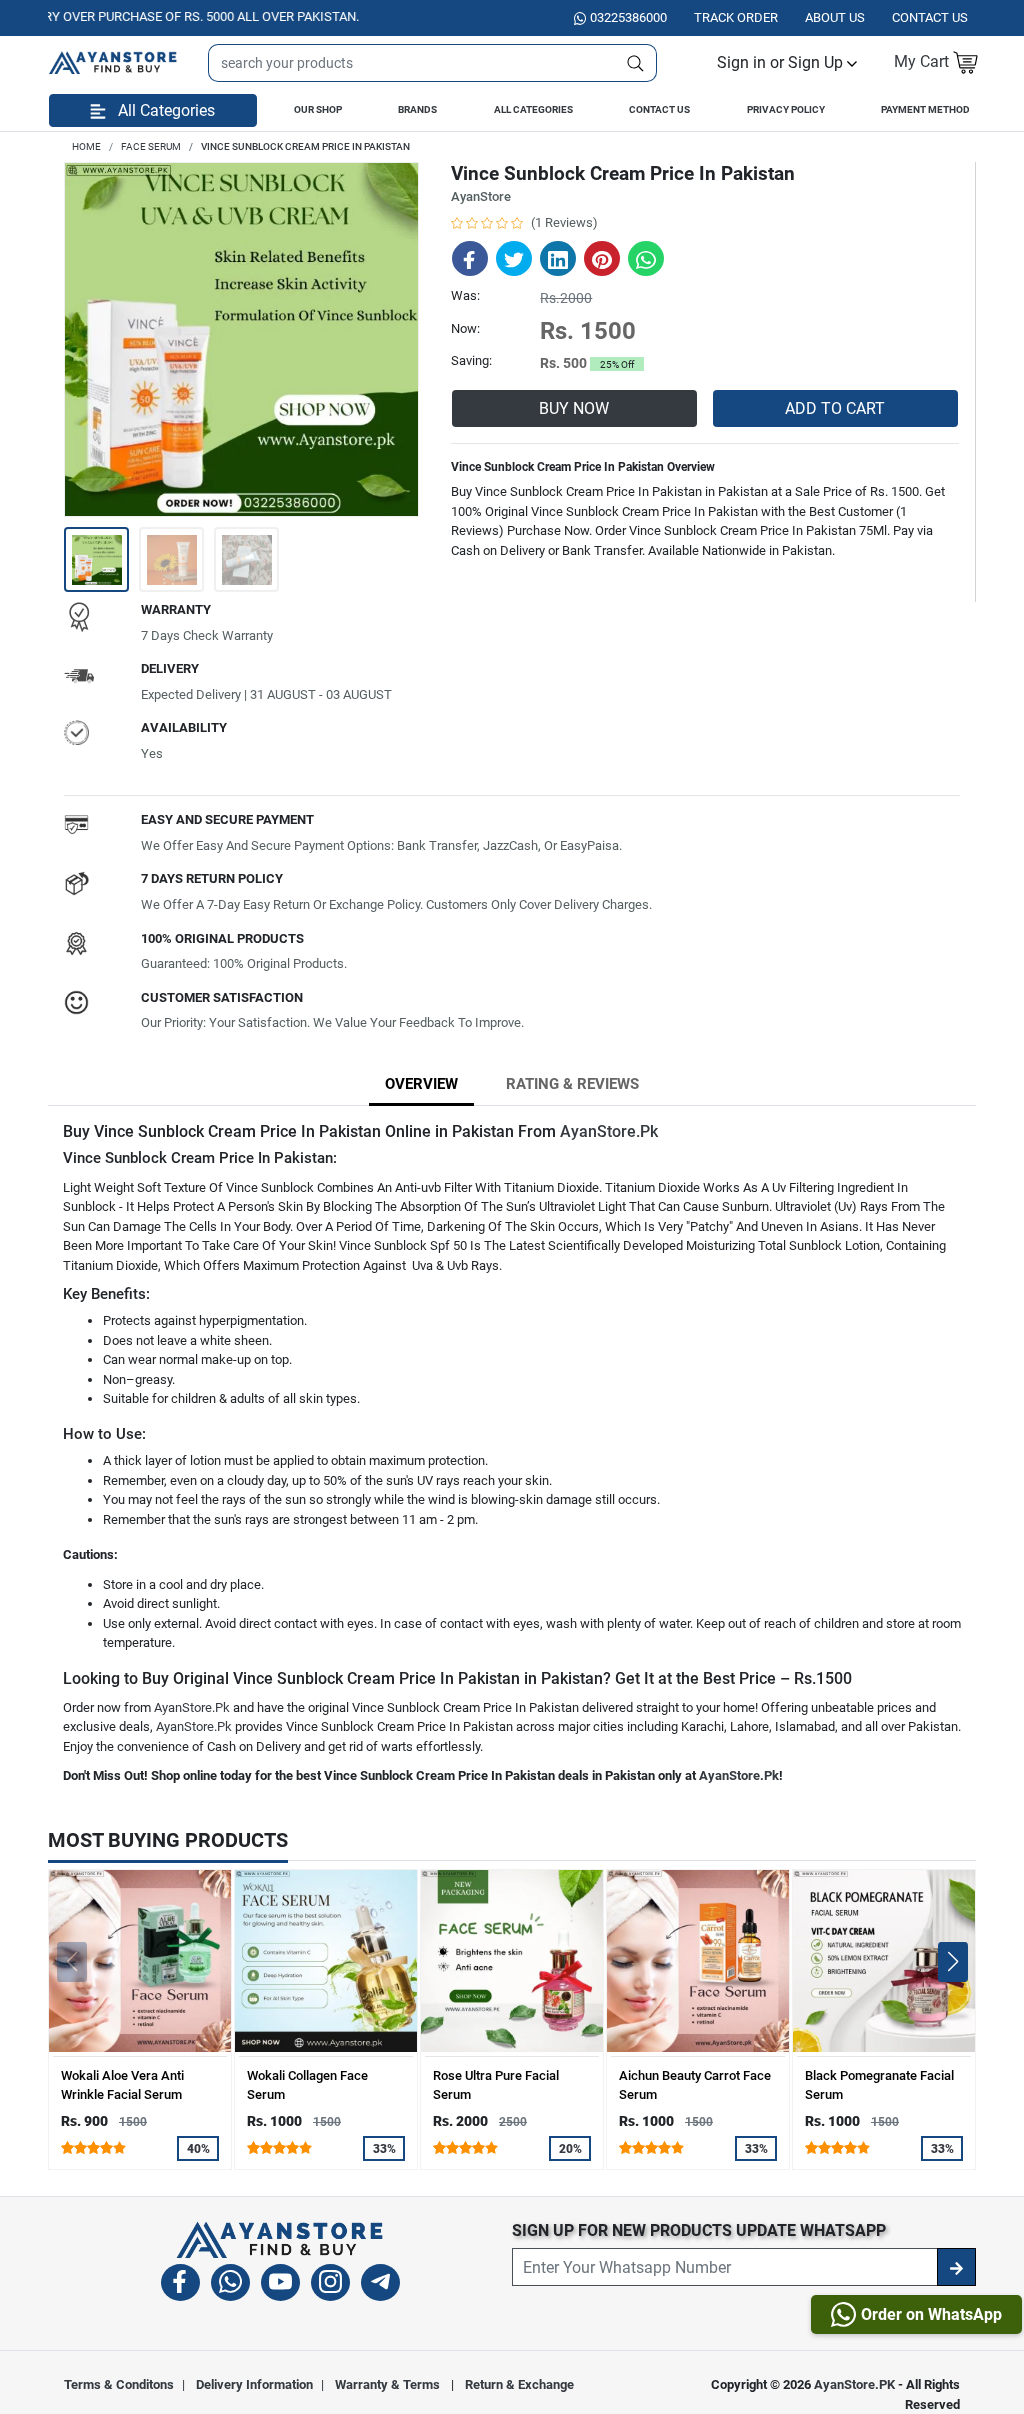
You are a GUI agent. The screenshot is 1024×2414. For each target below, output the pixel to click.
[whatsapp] (230, 2285)
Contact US (930, 17)
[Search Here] (636, 63)
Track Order (736, 17)
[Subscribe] (956, 2267)
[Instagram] (330, 2285)
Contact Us (659, 109)
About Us (835, 17)
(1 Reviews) (564, 222)
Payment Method (925, 109)
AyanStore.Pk (609, 1131)
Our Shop (318, 109)
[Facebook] (180, 2285)
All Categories (533, 109)
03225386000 (628, 17)
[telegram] (380, 2285)
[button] (787, 62)
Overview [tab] (421, 1084)
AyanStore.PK (854, 2384)
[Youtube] (280, 2285)
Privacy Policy (786, 109)
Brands (417, 109)
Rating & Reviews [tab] (572, 1084)
